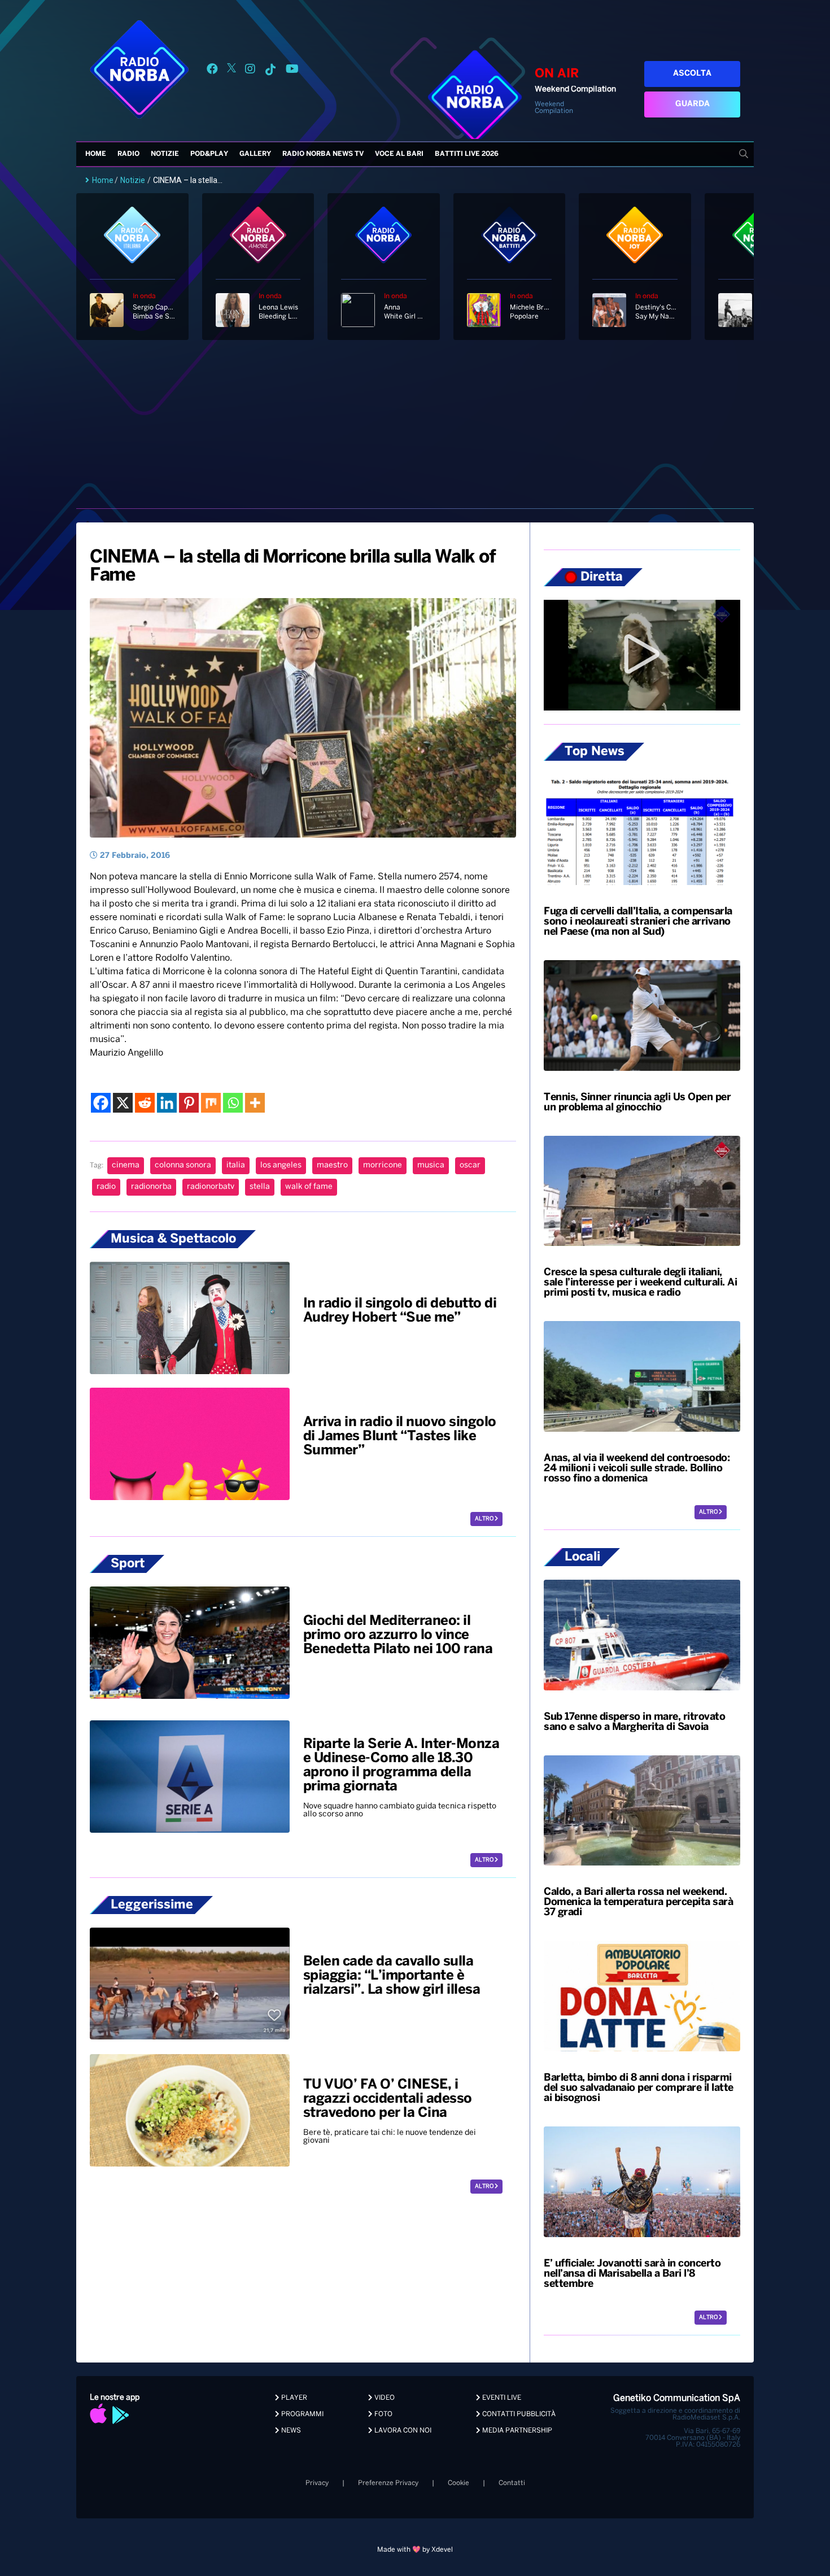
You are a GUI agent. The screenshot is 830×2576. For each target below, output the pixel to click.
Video (384, 2398)
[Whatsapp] (233, 1103)
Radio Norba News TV (323, 154)
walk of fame (309, 1187)
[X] (123, 1103)
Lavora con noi (402, 2431)
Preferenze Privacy (388, 2483)
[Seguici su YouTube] (292, 71)
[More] (255, 1103)
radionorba (151, 1187)
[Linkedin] (167, 1103)
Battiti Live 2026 (467, 154)
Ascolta (692, 74)
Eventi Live (501, 2398)
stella (260, 1187)
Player (293, 2398)
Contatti (512, 2483)
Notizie (165, 154)
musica (431, 1165)
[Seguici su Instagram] (250, 71)
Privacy (317, 2483)
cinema (126, 1165)
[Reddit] (145, 1103)
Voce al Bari (399, 154)
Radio (128, 154)
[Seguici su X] (231, 71)
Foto (383, 2414)
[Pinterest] (189, 1103)
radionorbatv (211, 1187)
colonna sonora (183, 1165)
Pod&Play (209, 154)
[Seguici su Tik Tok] (270, 71)
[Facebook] (101, 1103)
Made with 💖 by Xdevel (415, 2550)
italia (236, 1165)
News (290, 2431)
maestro (332, 1165)
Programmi (302, 2414)
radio (106, 1187)
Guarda (693, 104)
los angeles (281, 1165)
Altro (485, 1519)
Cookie (458, 2483)
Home (96, 154)
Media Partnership (516, 2431)
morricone (383, 1165)
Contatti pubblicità (518, 2414)
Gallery (255, 154)
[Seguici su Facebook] (212, 71)
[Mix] (211, 1103)
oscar (470, 1165)
